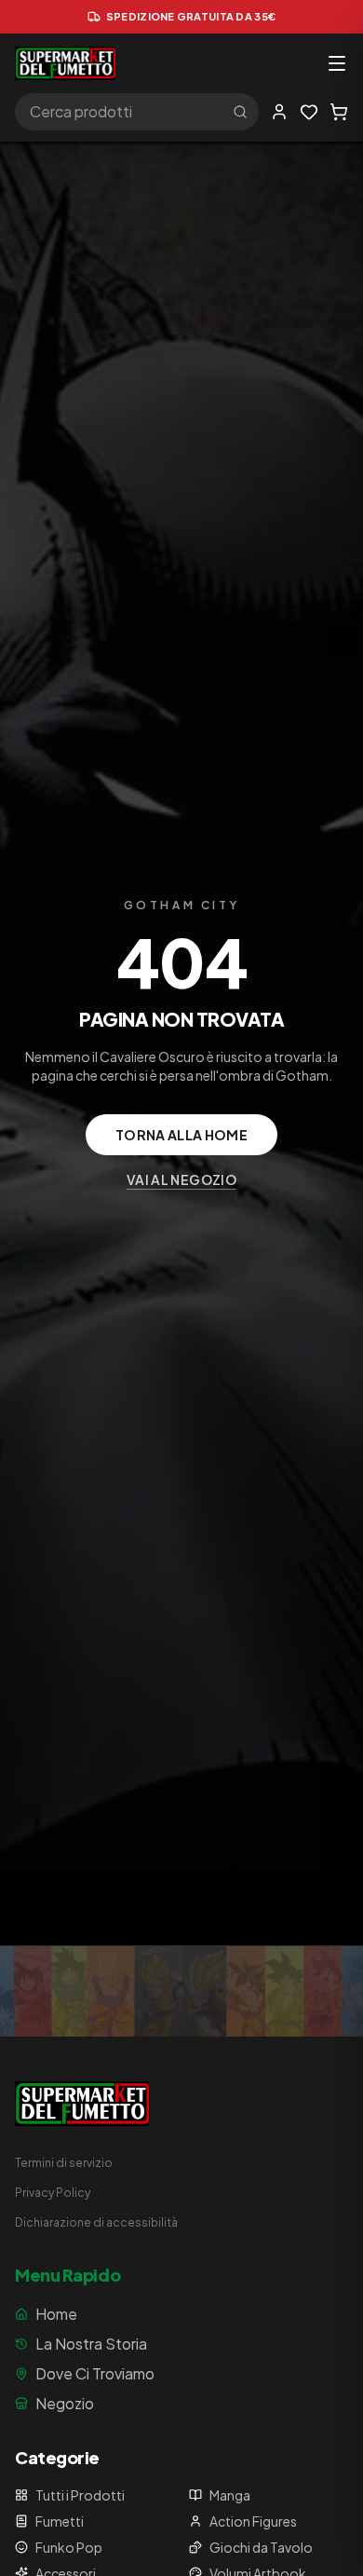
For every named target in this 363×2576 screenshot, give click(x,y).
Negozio (65, 2403)
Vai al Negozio (181, 1179)
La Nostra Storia (91, 2344)
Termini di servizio (64, 2163)
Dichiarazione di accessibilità (96, 2222)
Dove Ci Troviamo (95, 2373)
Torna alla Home (181, 1135)
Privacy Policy (53, 2193)
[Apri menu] (337, 63)
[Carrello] (339, 112)
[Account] (279, 112)
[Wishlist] (309, 112)
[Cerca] (240, 112)
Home (56, 2314)
